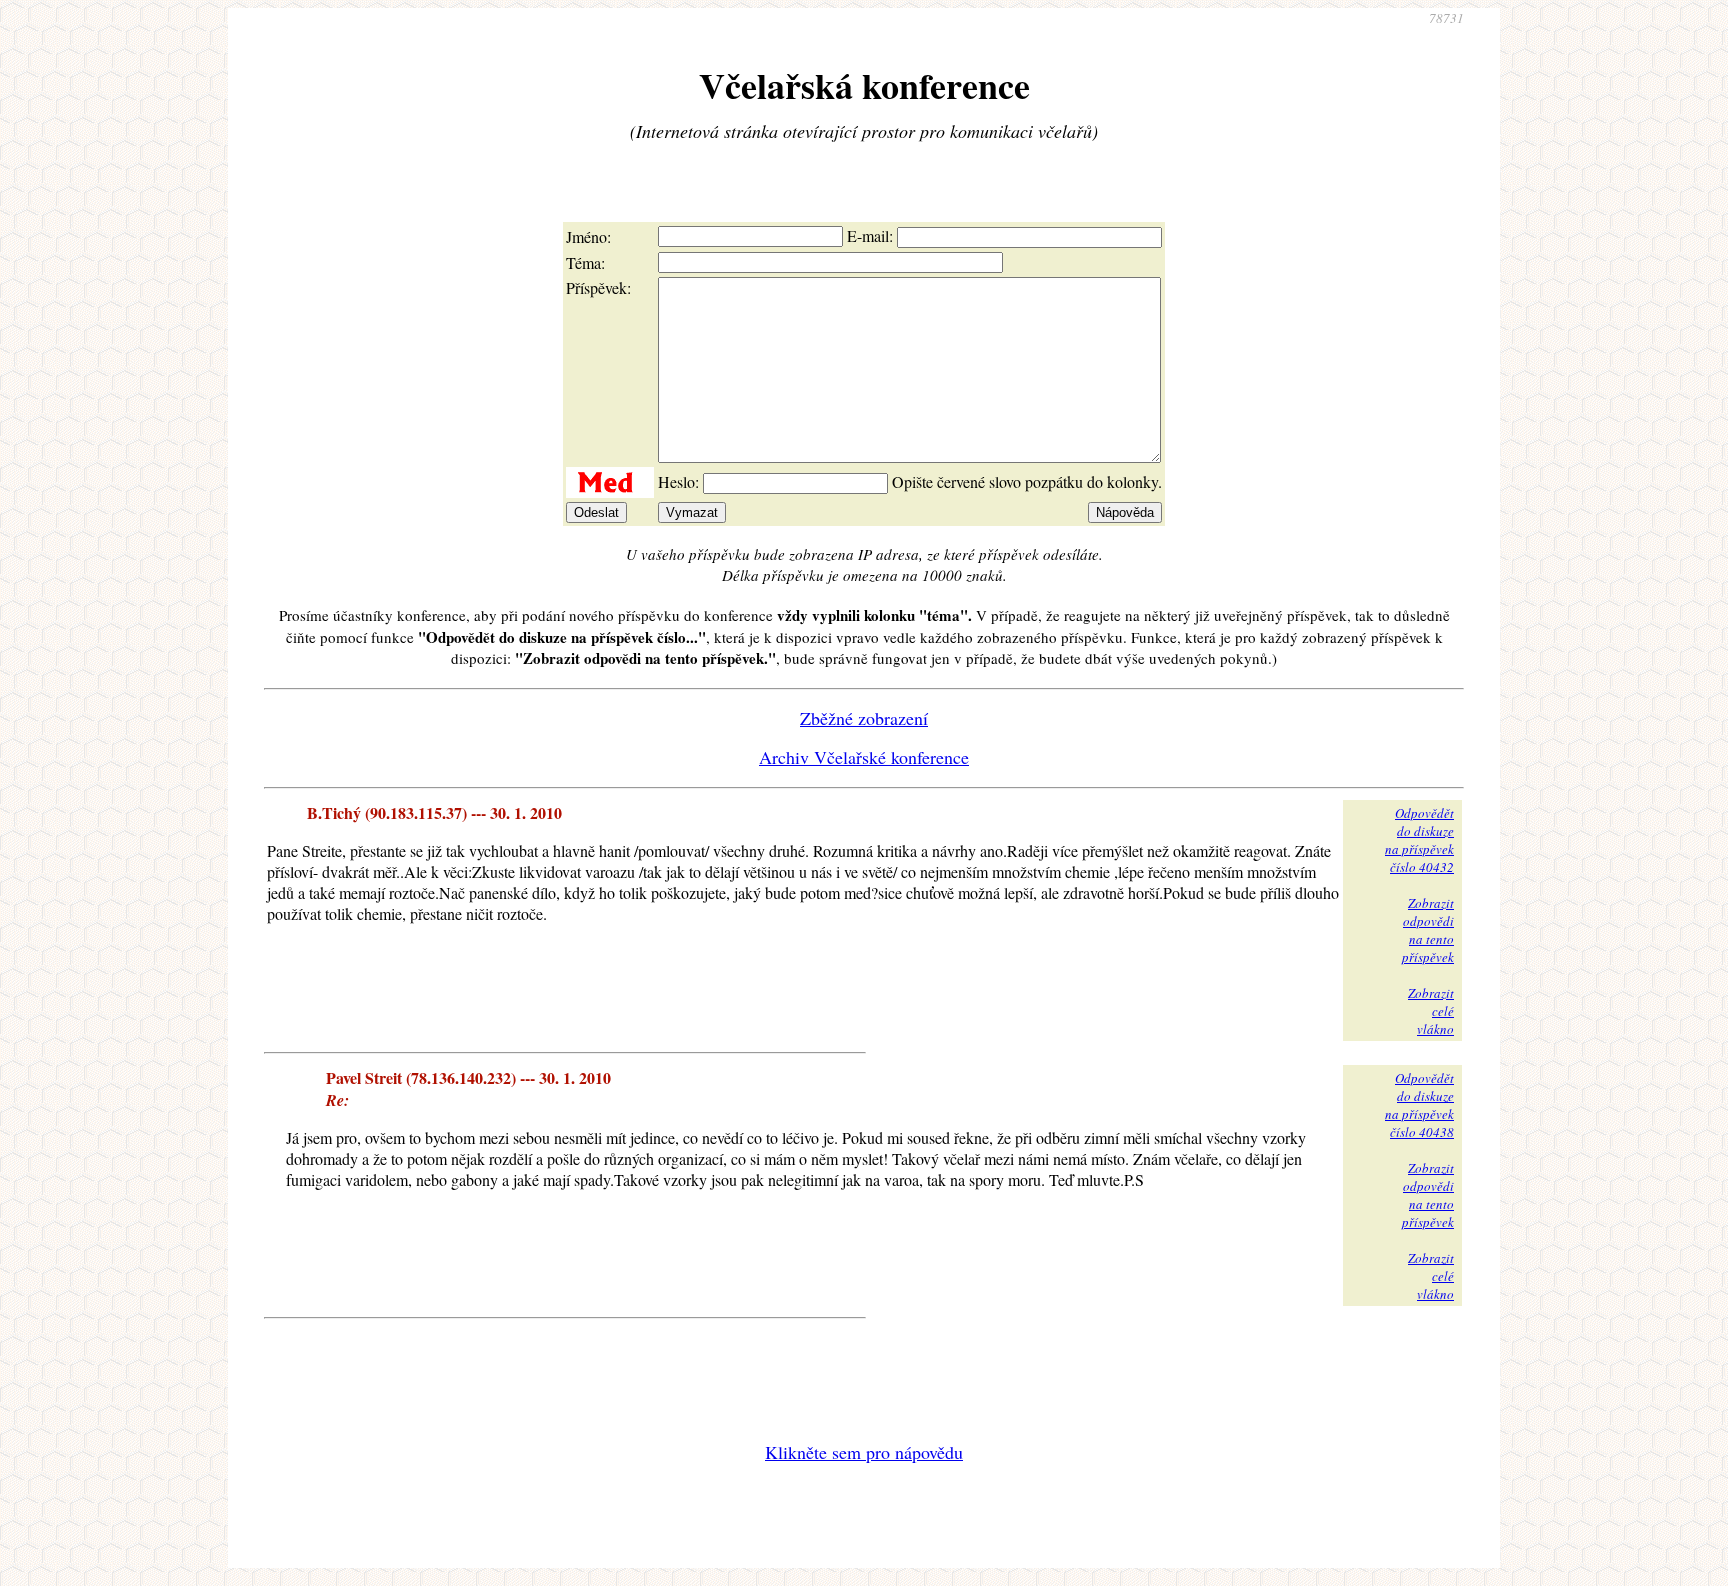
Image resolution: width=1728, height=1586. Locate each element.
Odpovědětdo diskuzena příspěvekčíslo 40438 (1419, 1105)
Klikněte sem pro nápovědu (864, 1452)
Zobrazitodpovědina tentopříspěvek (1428, 930)
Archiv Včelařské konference (864, 757)
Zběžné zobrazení (864, 718)
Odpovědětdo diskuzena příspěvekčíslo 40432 (1419, 840)
